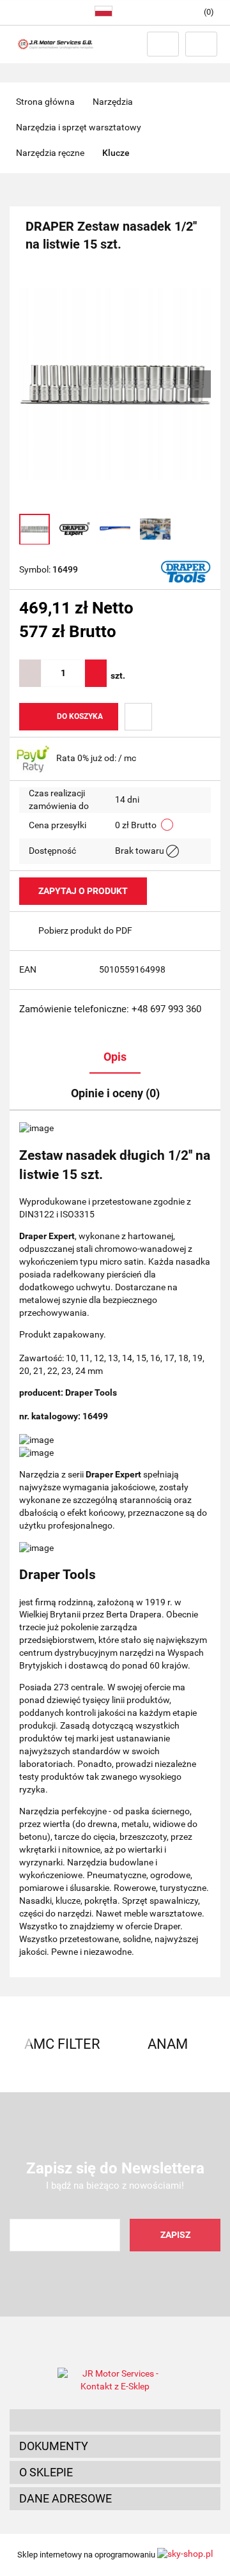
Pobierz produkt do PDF (85, 930)
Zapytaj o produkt (83, 891)
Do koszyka (80, 716)
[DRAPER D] (186, 571)
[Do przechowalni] (138, 717)
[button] (115, 2421)
